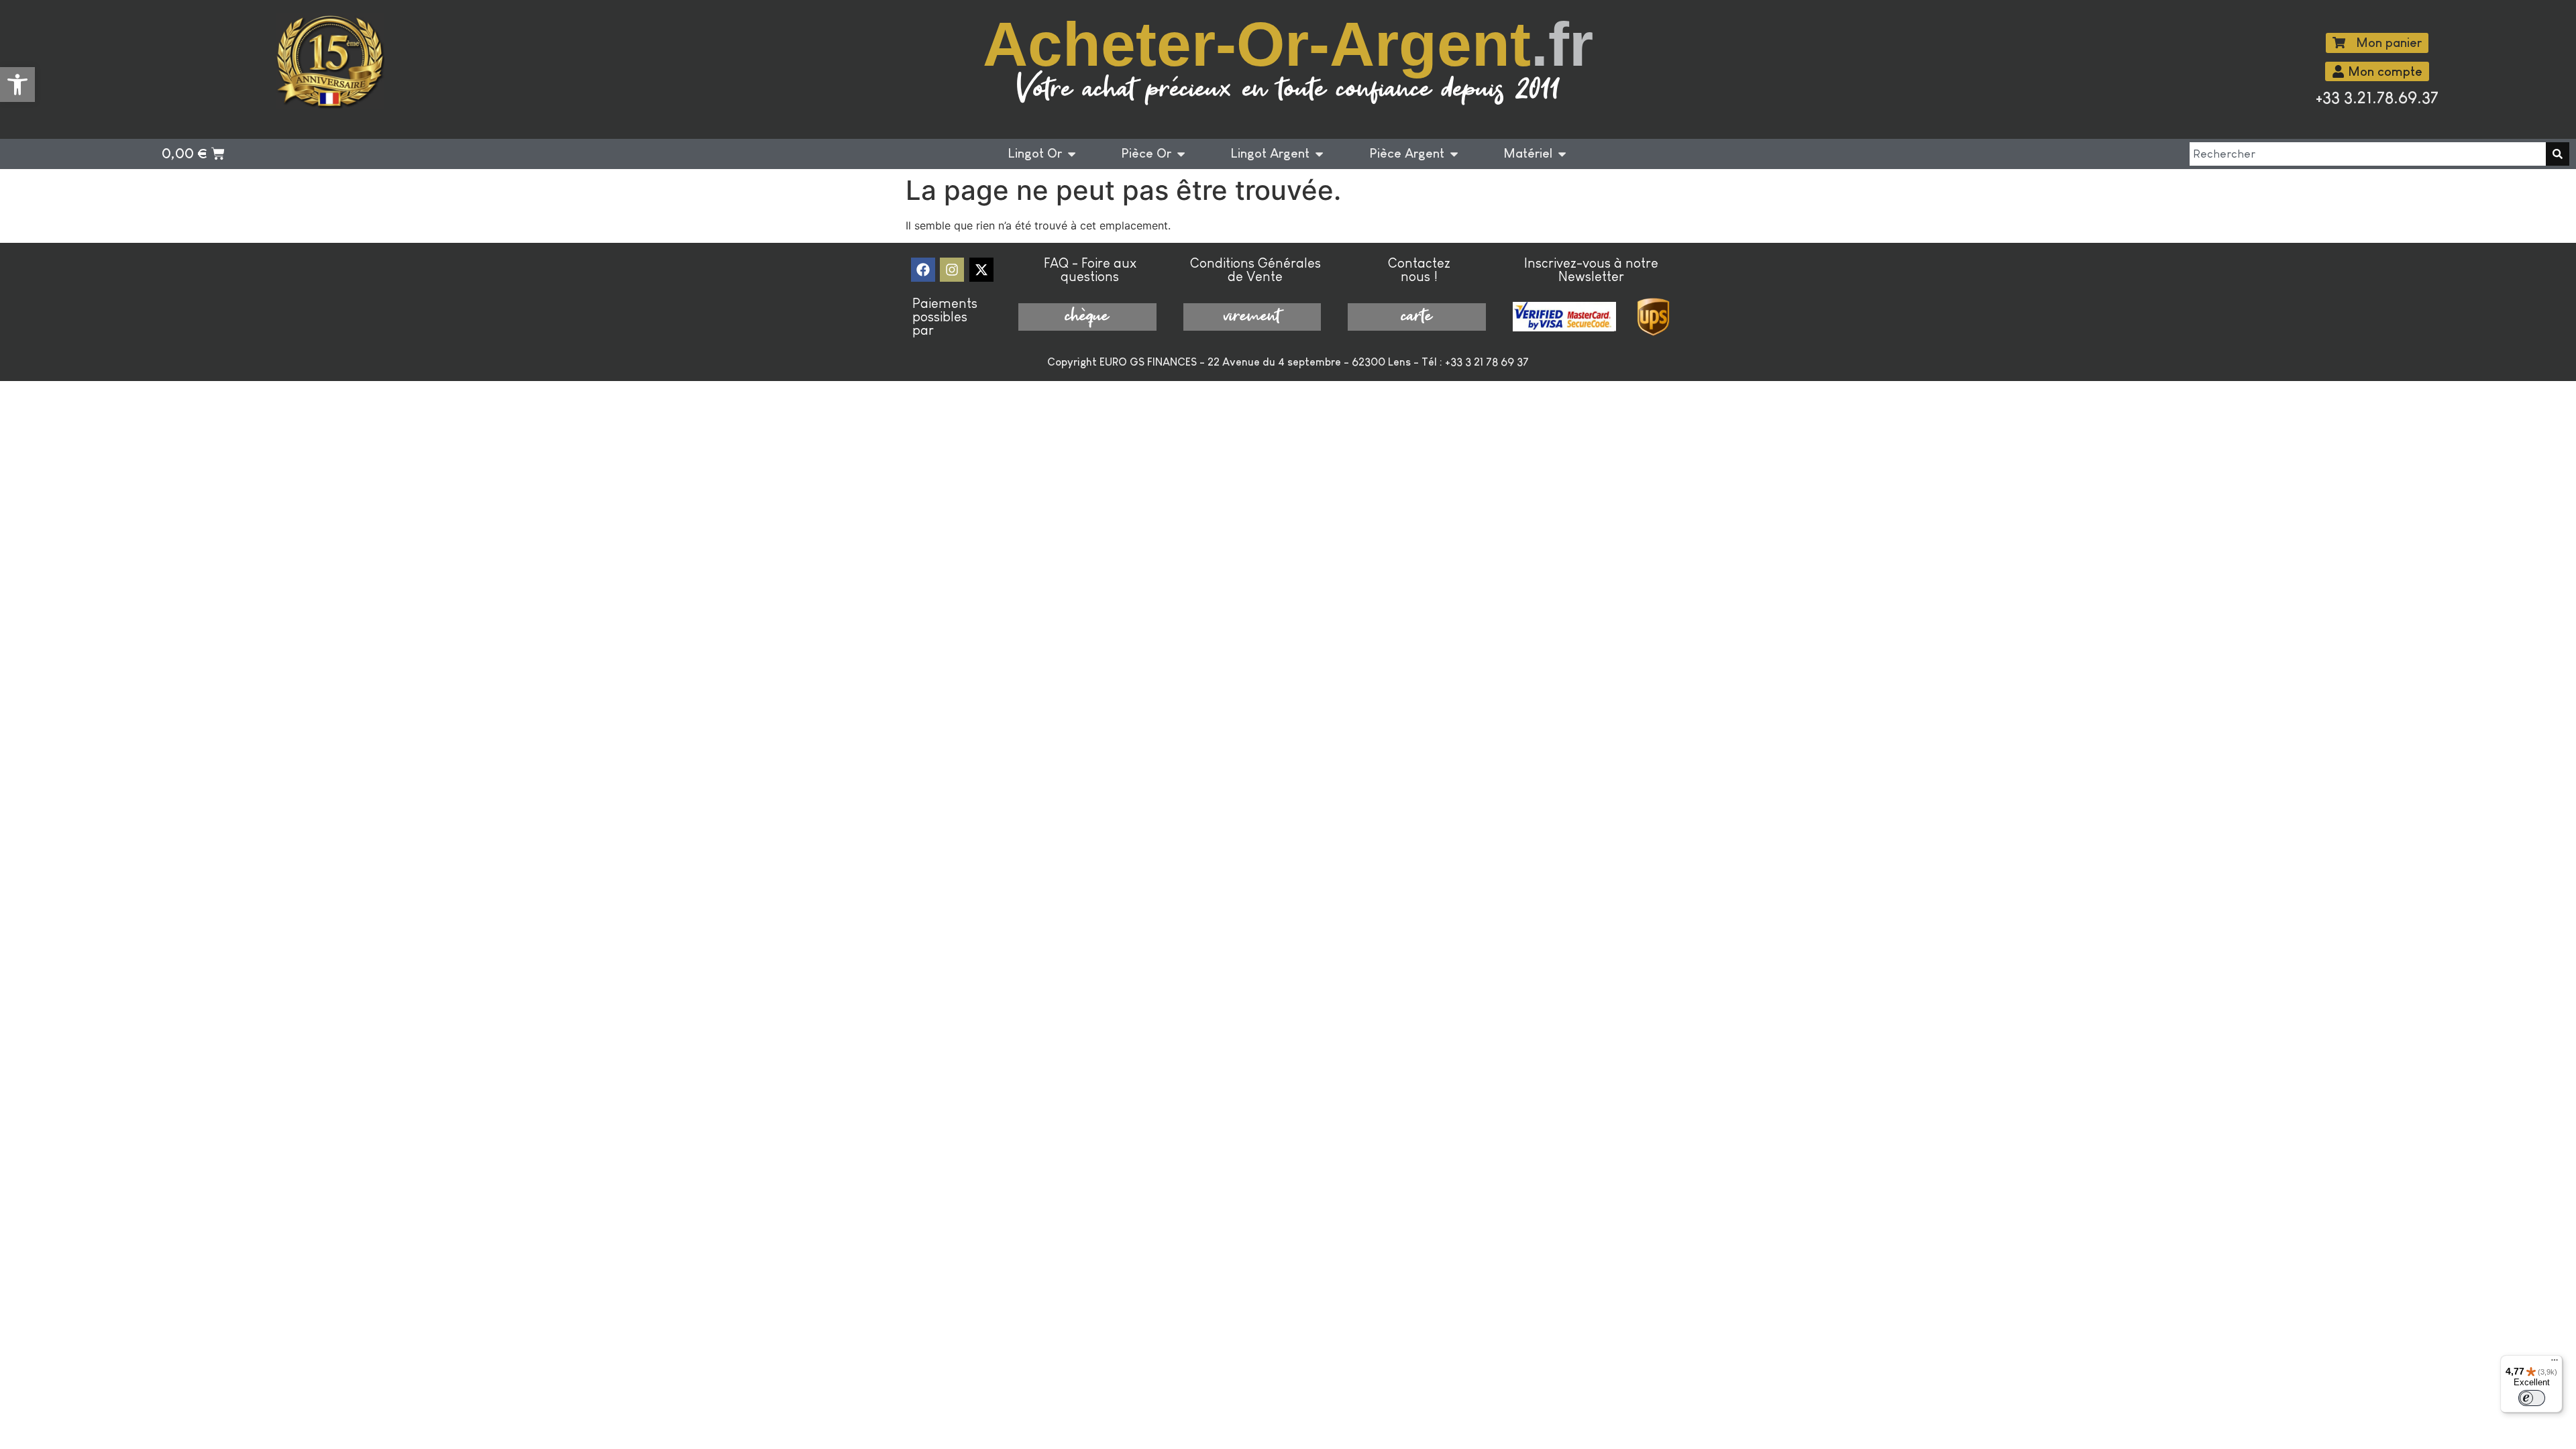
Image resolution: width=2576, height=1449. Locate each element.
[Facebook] (923, 270)
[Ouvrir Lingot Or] (1072, 154)
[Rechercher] (2558, 154)
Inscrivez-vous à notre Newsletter (1591, 270)
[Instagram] (952, 270)
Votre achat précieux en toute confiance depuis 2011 (1288, 90)
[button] (17, 85)
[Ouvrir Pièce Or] (1181, 154)
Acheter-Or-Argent (1288, 44)
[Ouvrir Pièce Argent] (1454, 154)
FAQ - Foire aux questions (1090, 270)
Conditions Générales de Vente (1255, 270)
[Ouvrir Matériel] (1562, 154)
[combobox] (2368, 154)
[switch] (2532, 1398)
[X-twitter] (981, 270)
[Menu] (2555, 1363)
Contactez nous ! (1419, 270)
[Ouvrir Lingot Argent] (1319, 154)
